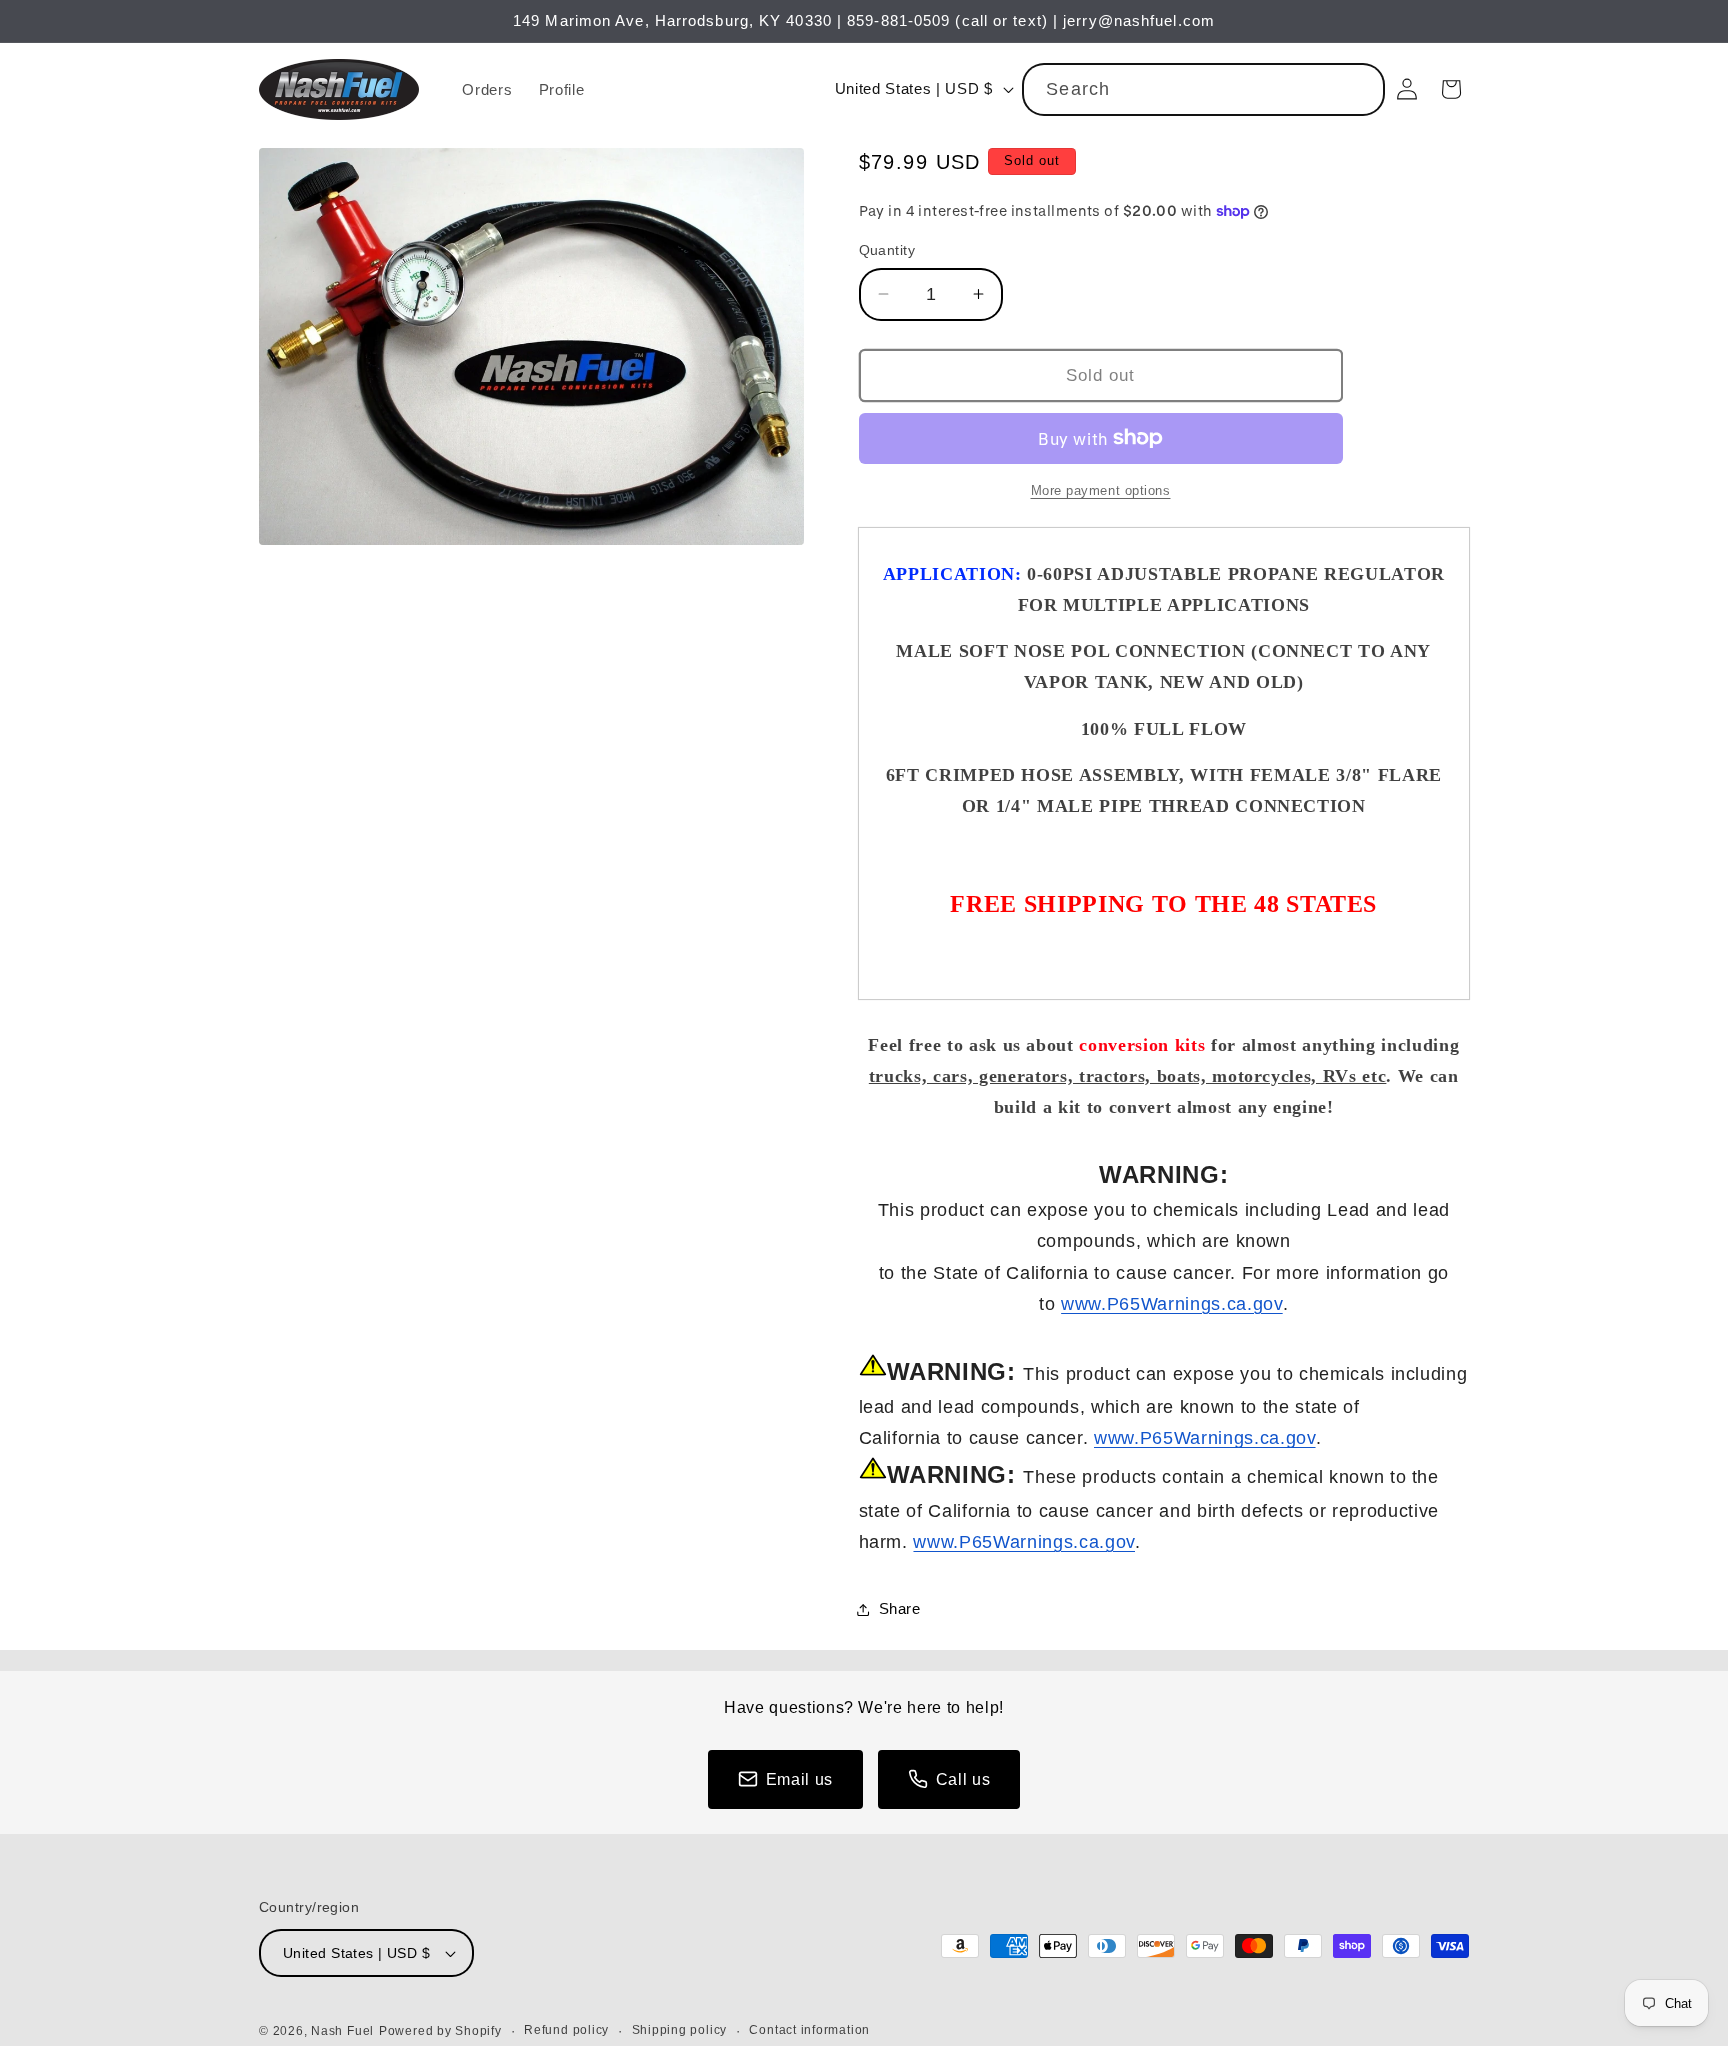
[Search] (1359, 89)
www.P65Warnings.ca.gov (1172, 1304)
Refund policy (566, 2030)
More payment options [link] (1101, 490)
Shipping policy (680, 2030)
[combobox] (1203, 90)
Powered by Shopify (440, 2031)
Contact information (809, 2030)
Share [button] (900, 1608)
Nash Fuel (342, 2031)
